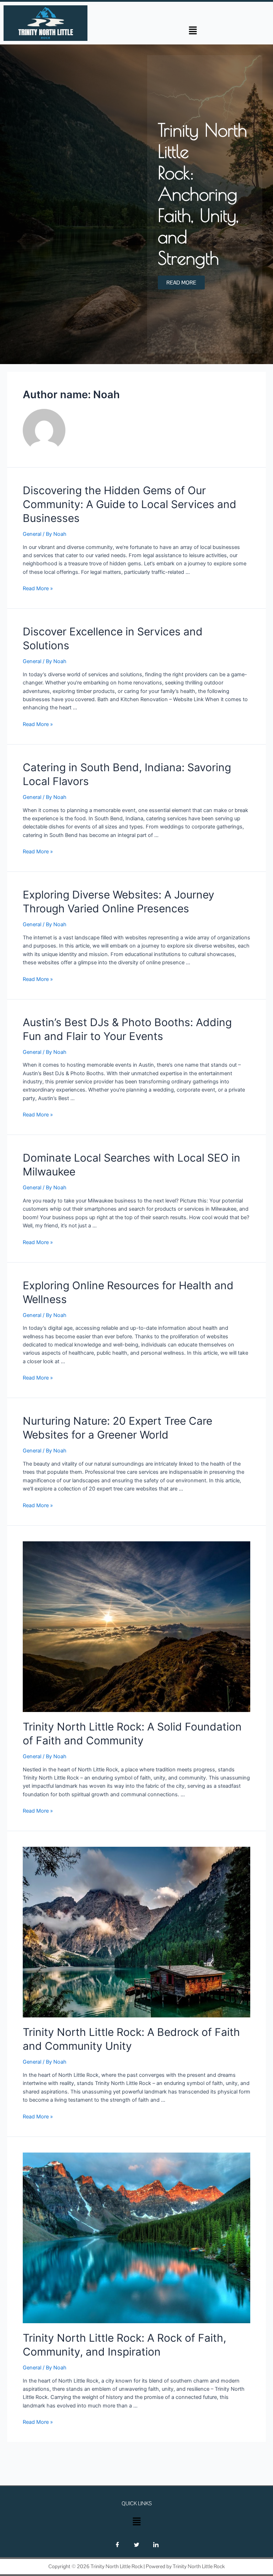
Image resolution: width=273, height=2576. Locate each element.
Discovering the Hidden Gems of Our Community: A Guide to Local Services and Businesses (130, 504)
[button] (193, 30)
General (32, 534)
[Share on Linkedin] (156, 2545)
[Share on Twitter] (136, 2545)
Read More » (38, 588)
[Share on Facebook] (117, 2545)
